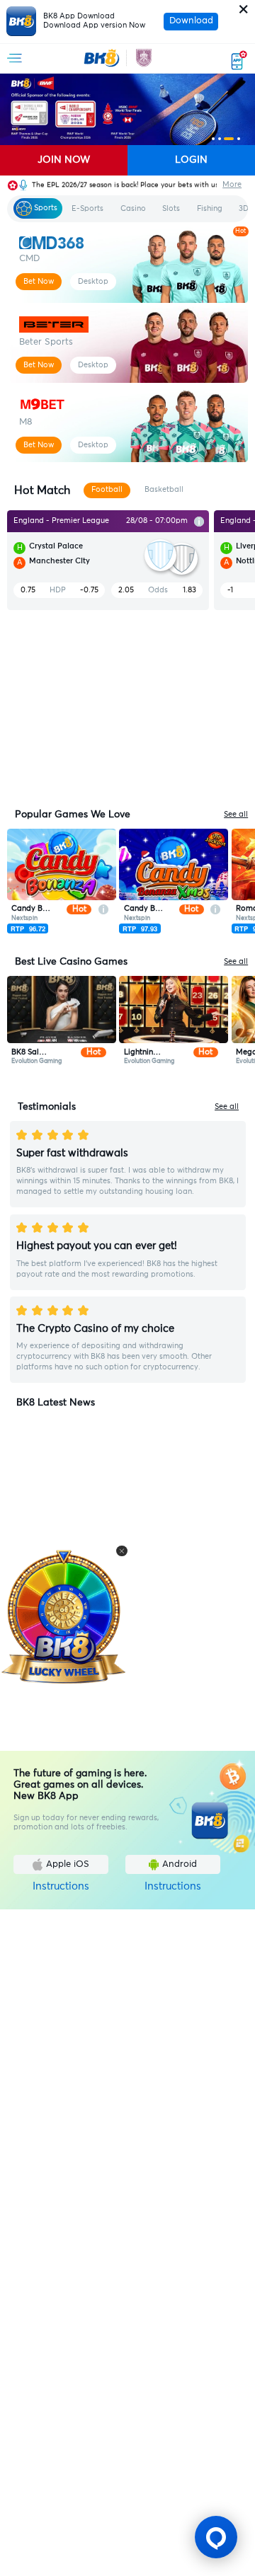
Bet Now (39, 281)
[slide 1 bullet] (213, 139)
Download (191, 21)
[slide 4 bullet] (239, 139)
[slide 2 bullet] (220, 139)
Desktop (93, 281)
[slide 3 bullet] (229, 139)
